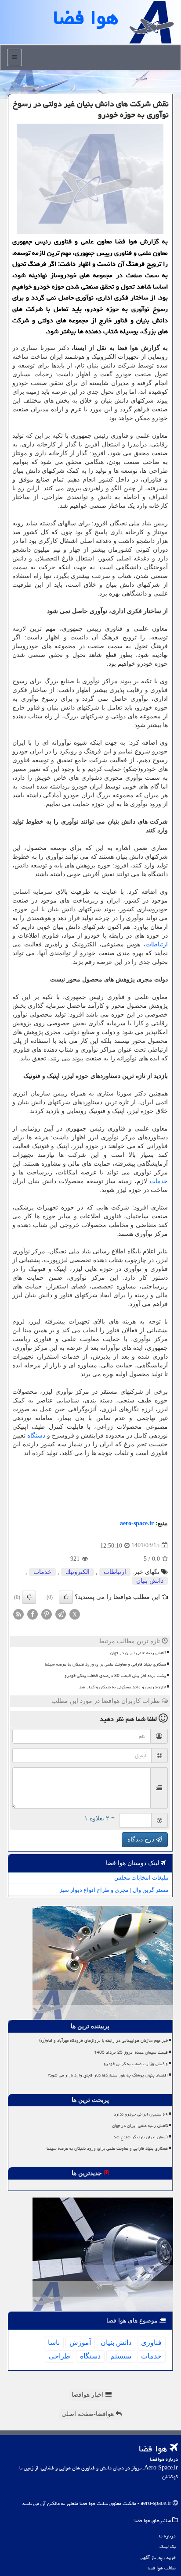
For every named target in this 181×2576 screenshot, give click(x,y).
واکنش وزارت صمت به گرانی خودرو (136, 2064)
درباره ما (167, 2536)
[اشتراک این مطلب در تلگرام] (61, 1614)
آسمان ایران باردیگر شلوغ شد (141, 2137)
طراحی (60, 2356)
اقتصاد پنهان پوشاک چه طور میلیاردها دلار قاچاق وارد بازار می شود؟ (108, 2075)
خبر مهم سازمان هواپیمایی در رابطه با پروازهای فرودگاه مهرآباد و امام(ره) (103, 2041)
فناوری (151, 2342)
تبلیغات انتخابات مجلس (141, 1878)
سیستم (121, 2356)
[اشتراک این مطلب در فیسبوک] (33, 1614)
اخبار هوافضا (89, 2395)
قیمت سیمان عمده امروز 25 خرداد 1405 (131, 2052)
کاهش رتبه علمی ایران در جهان (138, 1653)
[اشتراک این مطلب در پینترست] (47, 1614)
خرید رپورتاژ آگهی (158, 2557)
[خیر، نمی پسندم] (29, 1597)
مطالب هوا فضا (162, 2568)
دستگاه (36, 1436)
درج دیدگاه (142, 1839)
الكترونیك (78, 1572)
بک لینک (168, 2546)
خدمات (159, 1181)
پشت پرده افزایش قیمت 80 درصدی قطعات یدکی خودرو (115, 1676)
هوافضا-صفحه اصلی (89, 2414)
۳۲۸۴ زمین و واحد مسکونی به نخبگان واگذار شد (123, 1687)
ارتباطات (157, 944)
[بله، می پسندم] (66, 1597)
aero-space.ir (137, 1523)
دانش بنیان (150, 1581)
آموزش (80, 2342)
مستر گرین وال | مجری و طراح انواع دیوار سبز (114, 1890)
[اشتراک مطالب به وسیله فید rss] (18, 1614)
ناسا (54, 2342)
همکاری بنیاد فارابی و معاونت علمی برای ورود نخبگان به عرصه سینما (105, 1664)
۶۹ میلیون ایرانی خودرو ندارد (141, 2114)
